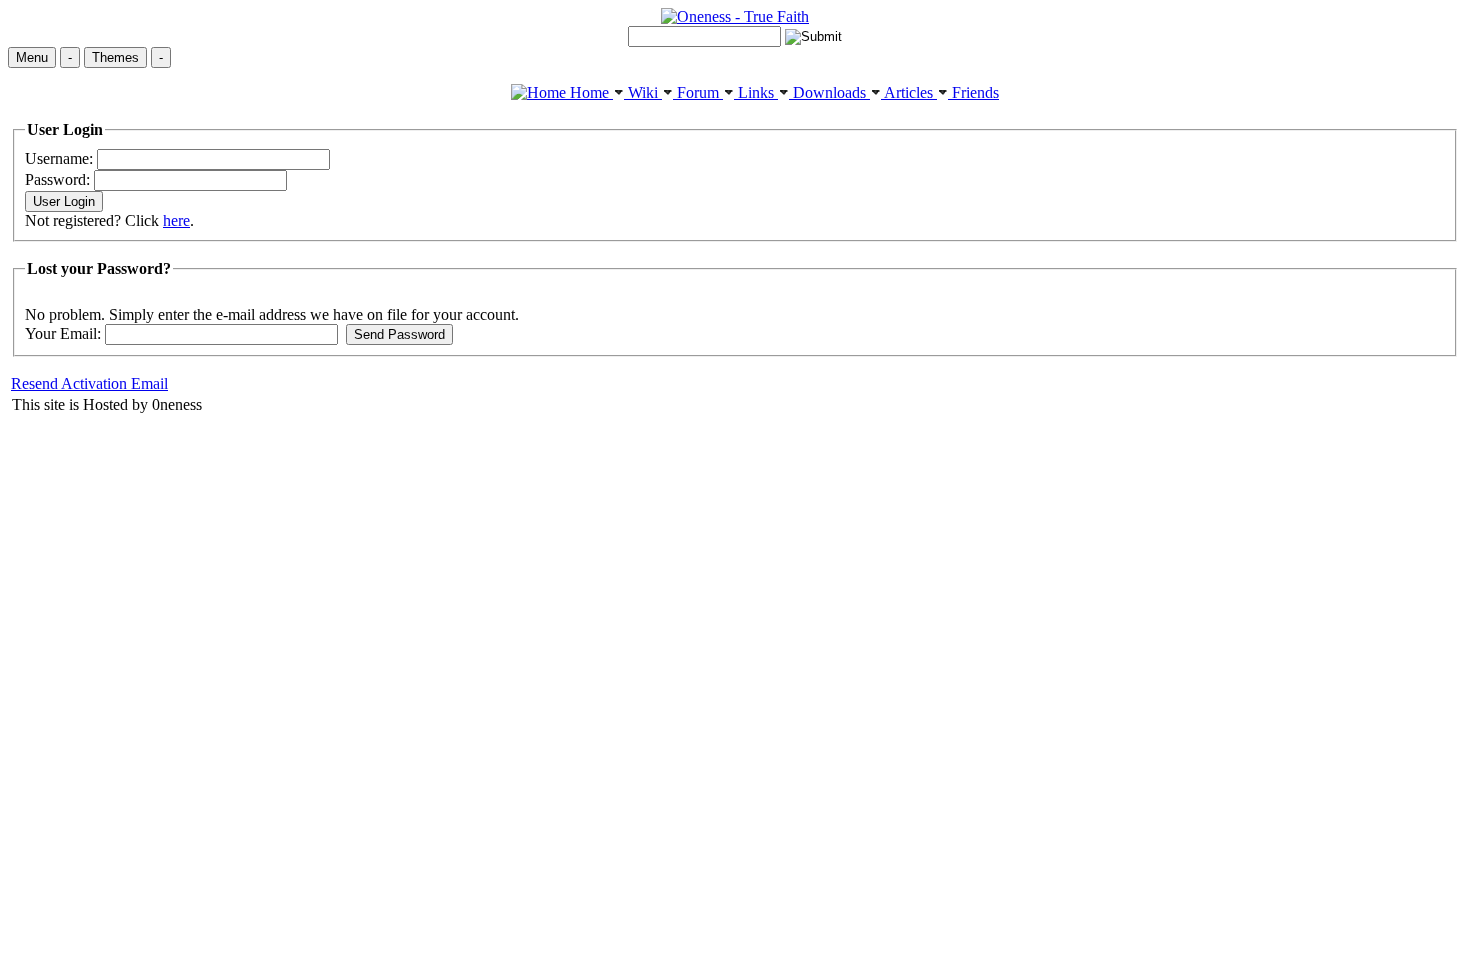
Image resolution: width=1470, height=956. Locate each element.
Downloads (829, 92)
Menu (32, 57)
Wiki (643, 92)
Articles (909, 92)
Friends (973, 92)
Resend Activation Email (89, 383)
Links (756, 92)
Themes (115, 57)
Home (589, 92)
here (176, 220)
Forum (698, 92)
